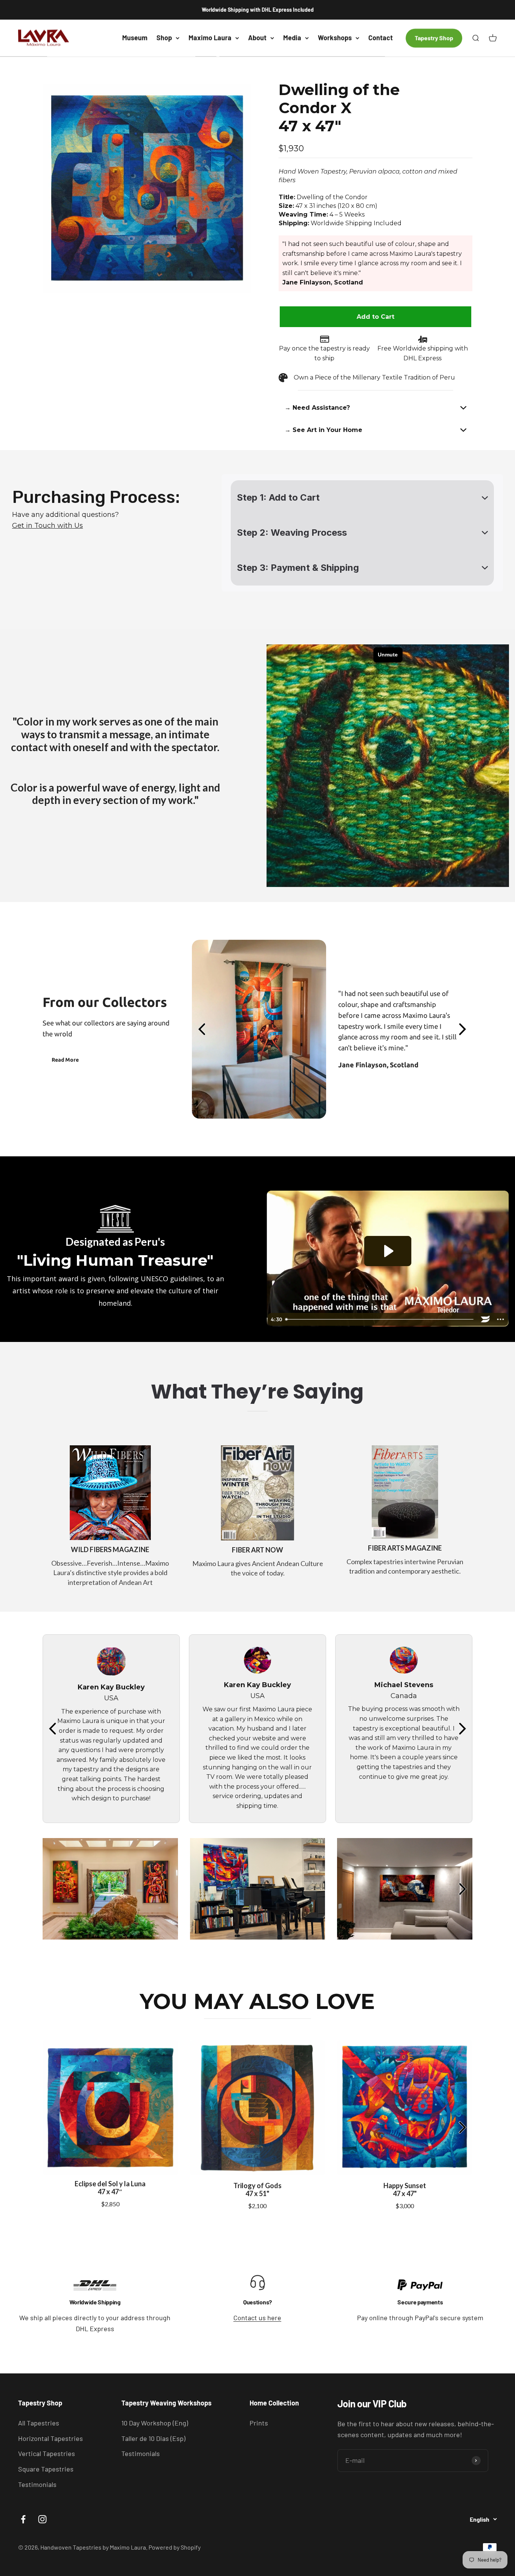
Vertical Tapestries (47, 2453)
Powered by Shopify (175, 2547)
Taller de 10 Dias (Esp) (153, 2438)
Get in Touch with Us (48, 526)
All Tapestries (39, 2423)
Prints (259, 2423)
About (257, 38)
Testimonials (37, 2484)
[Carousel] (147, 188)
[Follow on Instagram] (42, 2519)
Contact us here (257, 2318)
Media (292, 38)
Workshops (335, 38)
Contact (381, 38)
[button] (376, 408)
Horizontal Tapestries (51, 2438)
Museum (135, 38)
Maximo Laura (210, 38)
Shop (164, 38)
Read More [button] (65, 1060)
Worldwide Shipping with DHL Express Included (258, 10)
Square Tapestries (46, 2469)
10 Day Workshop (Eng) (155, 2423)
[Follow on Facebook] (23, 2519)
